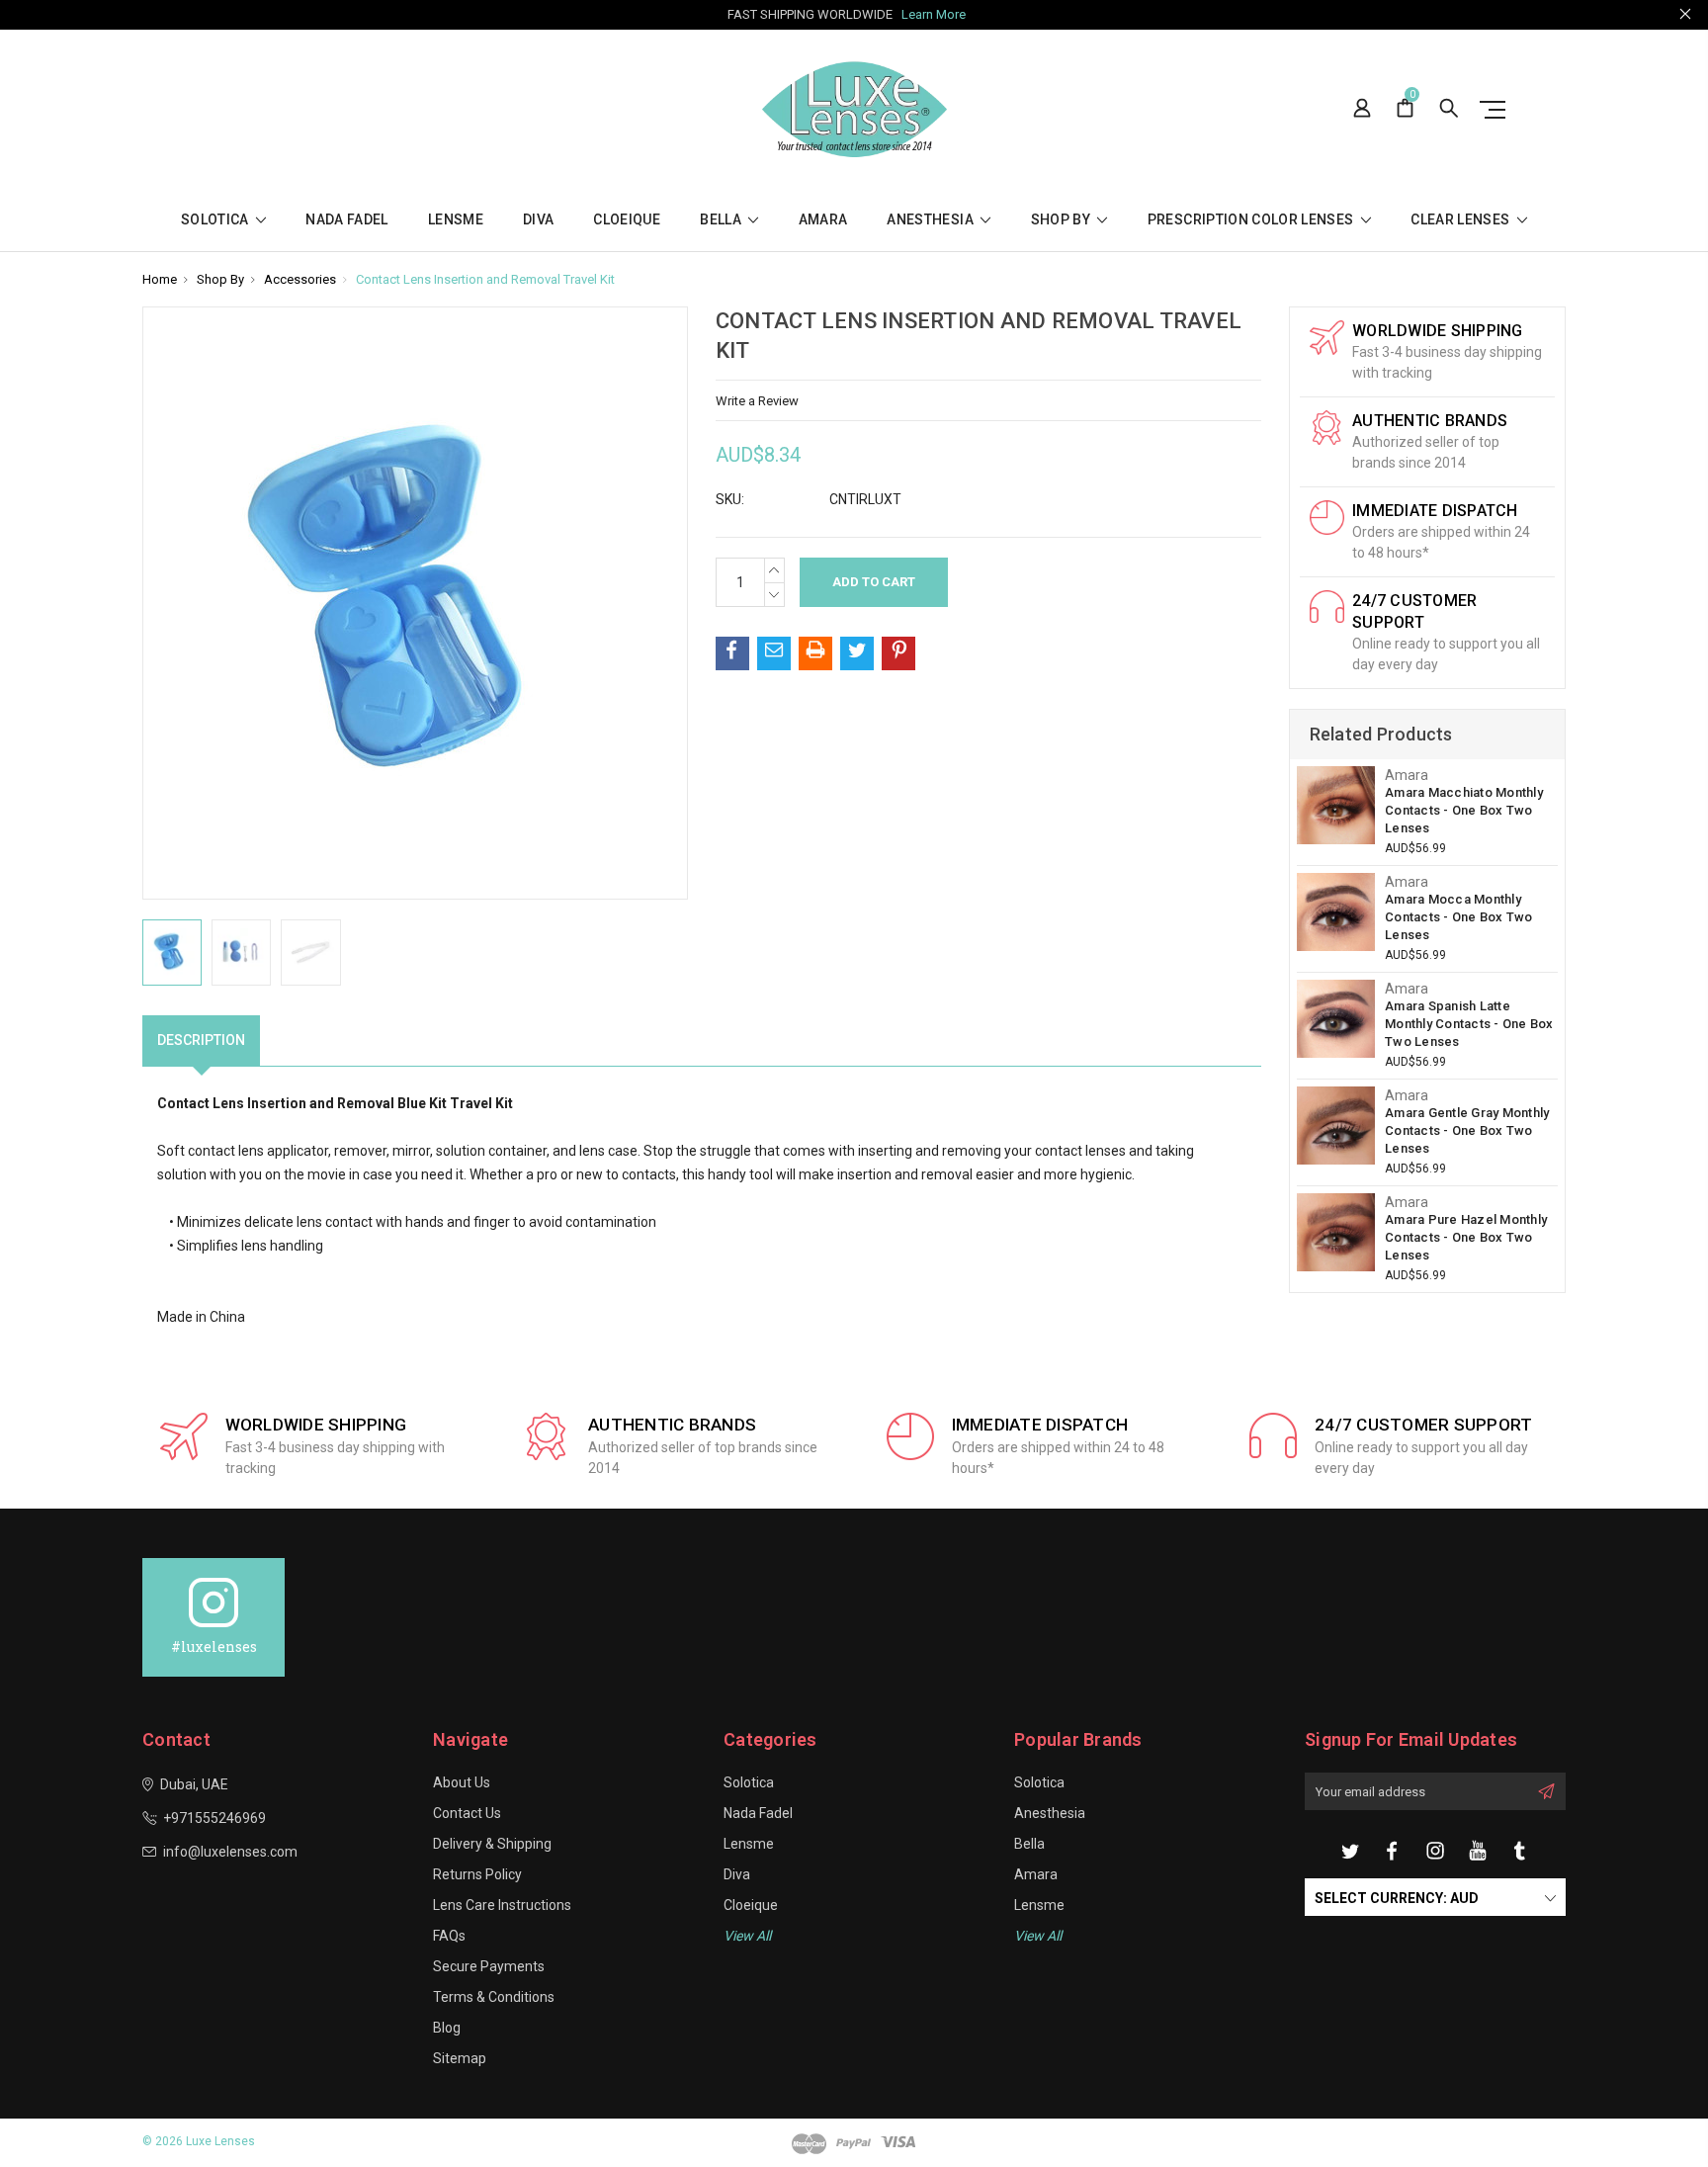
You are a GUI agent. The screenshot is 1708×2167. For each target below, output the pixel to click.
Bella (722, 220)
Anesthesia (932, 220)
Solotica (216, 220)
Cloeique (627, 220)
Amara (823, 220)
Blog (447, 2028)
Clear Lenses (1462, 220)
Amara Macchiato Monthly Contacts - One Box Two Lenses (1464, 810)
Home (160, 279)
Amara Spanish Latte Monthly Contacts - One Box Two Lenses (1469, 1024)
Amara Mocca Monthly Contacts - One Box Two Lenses (1459, 917)
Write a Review (757, 401)
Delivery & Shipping (492, 1844)
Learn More (934, 14)
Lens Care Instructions (502, 1905)
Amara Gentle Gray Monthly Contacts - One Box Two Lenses (1467, 1130)
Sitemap (460, 2058)
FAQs (449, 1936)
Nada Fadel (347, 220)
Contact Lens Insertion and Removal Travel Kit (485, 279)
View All (1038, 1936)
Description (201, 1040)
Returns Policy (477, 1874)
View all (747, 1936)
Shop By (1063, 220)
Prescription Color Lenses (1252, 220)
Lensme (456, 220)
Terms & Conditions (494, 1997)
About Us (462, 1782)
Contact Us (467, 1813)
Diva (538, 220)
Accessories (300, 279)
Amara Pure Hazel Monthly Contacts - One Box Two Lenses (1466, 1237)
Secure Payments (489, 1966)
